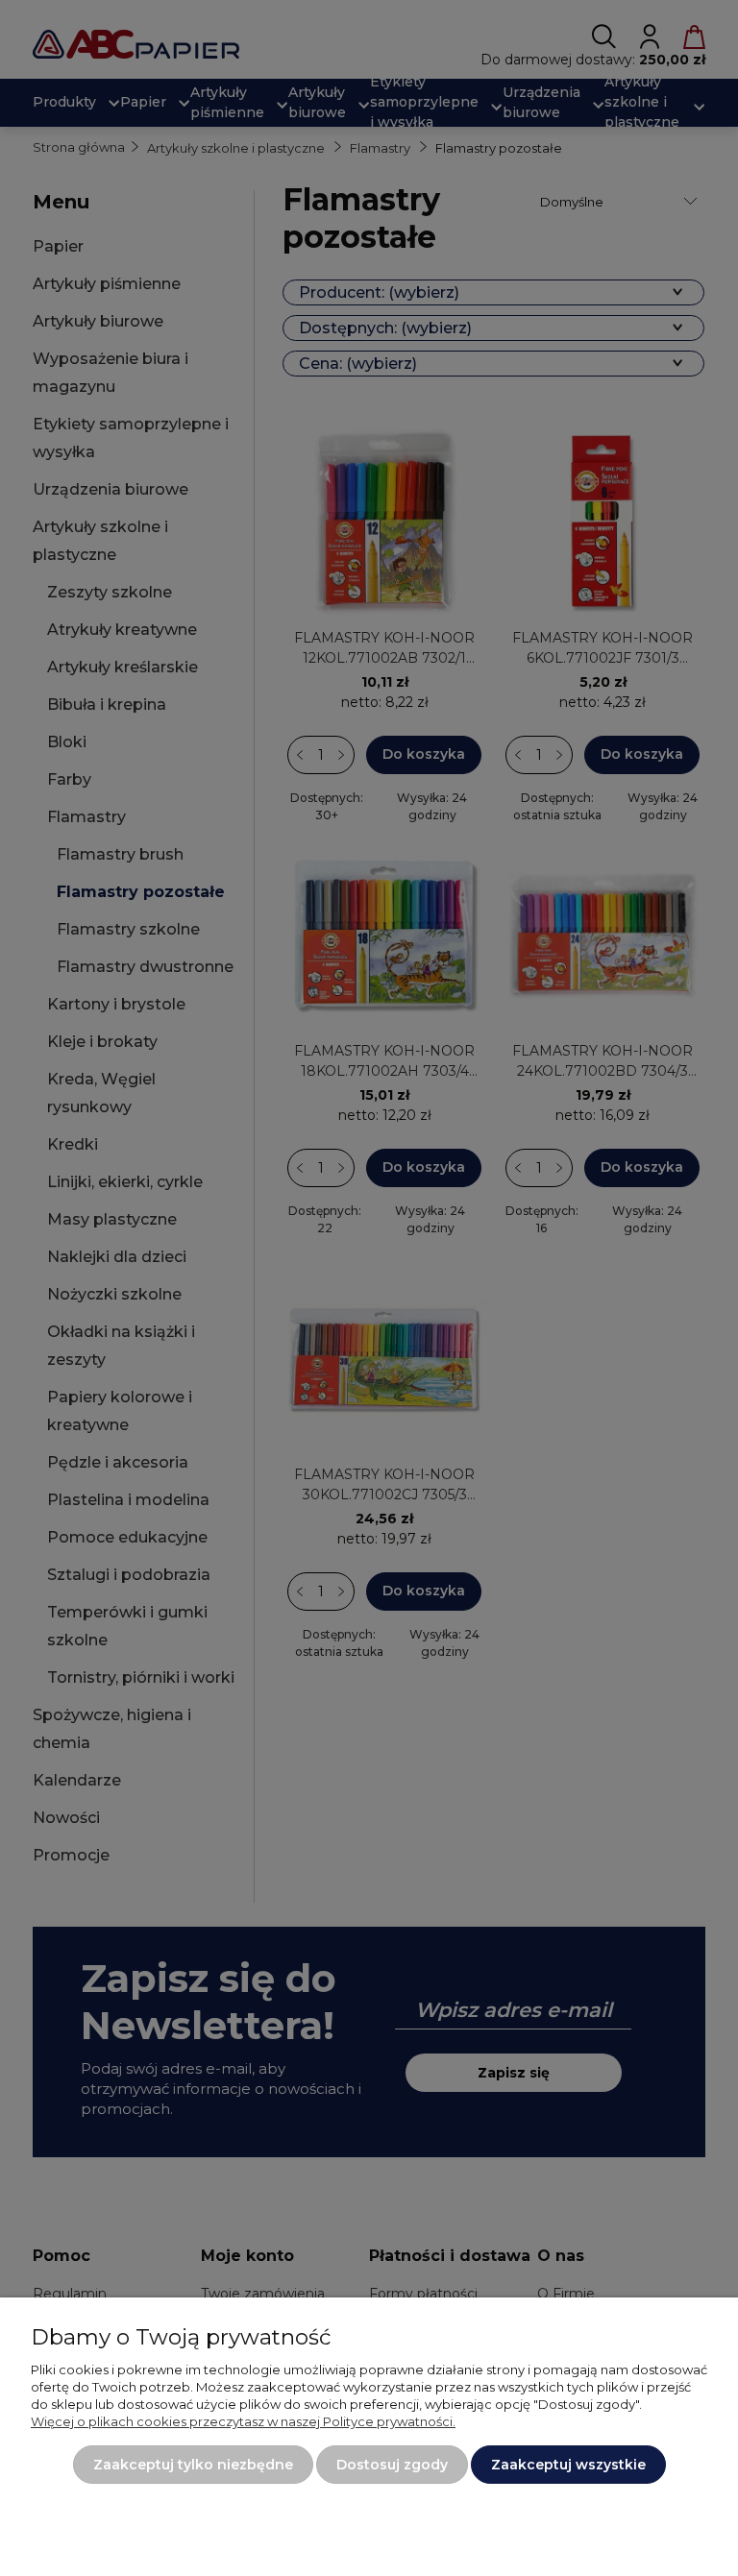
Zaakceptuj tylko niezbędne (193, 2465)
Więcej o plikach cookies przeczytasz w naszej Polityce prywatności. (243, 2421)
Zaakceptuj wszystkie (568, 2465)
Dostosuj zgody (392, 2465)
